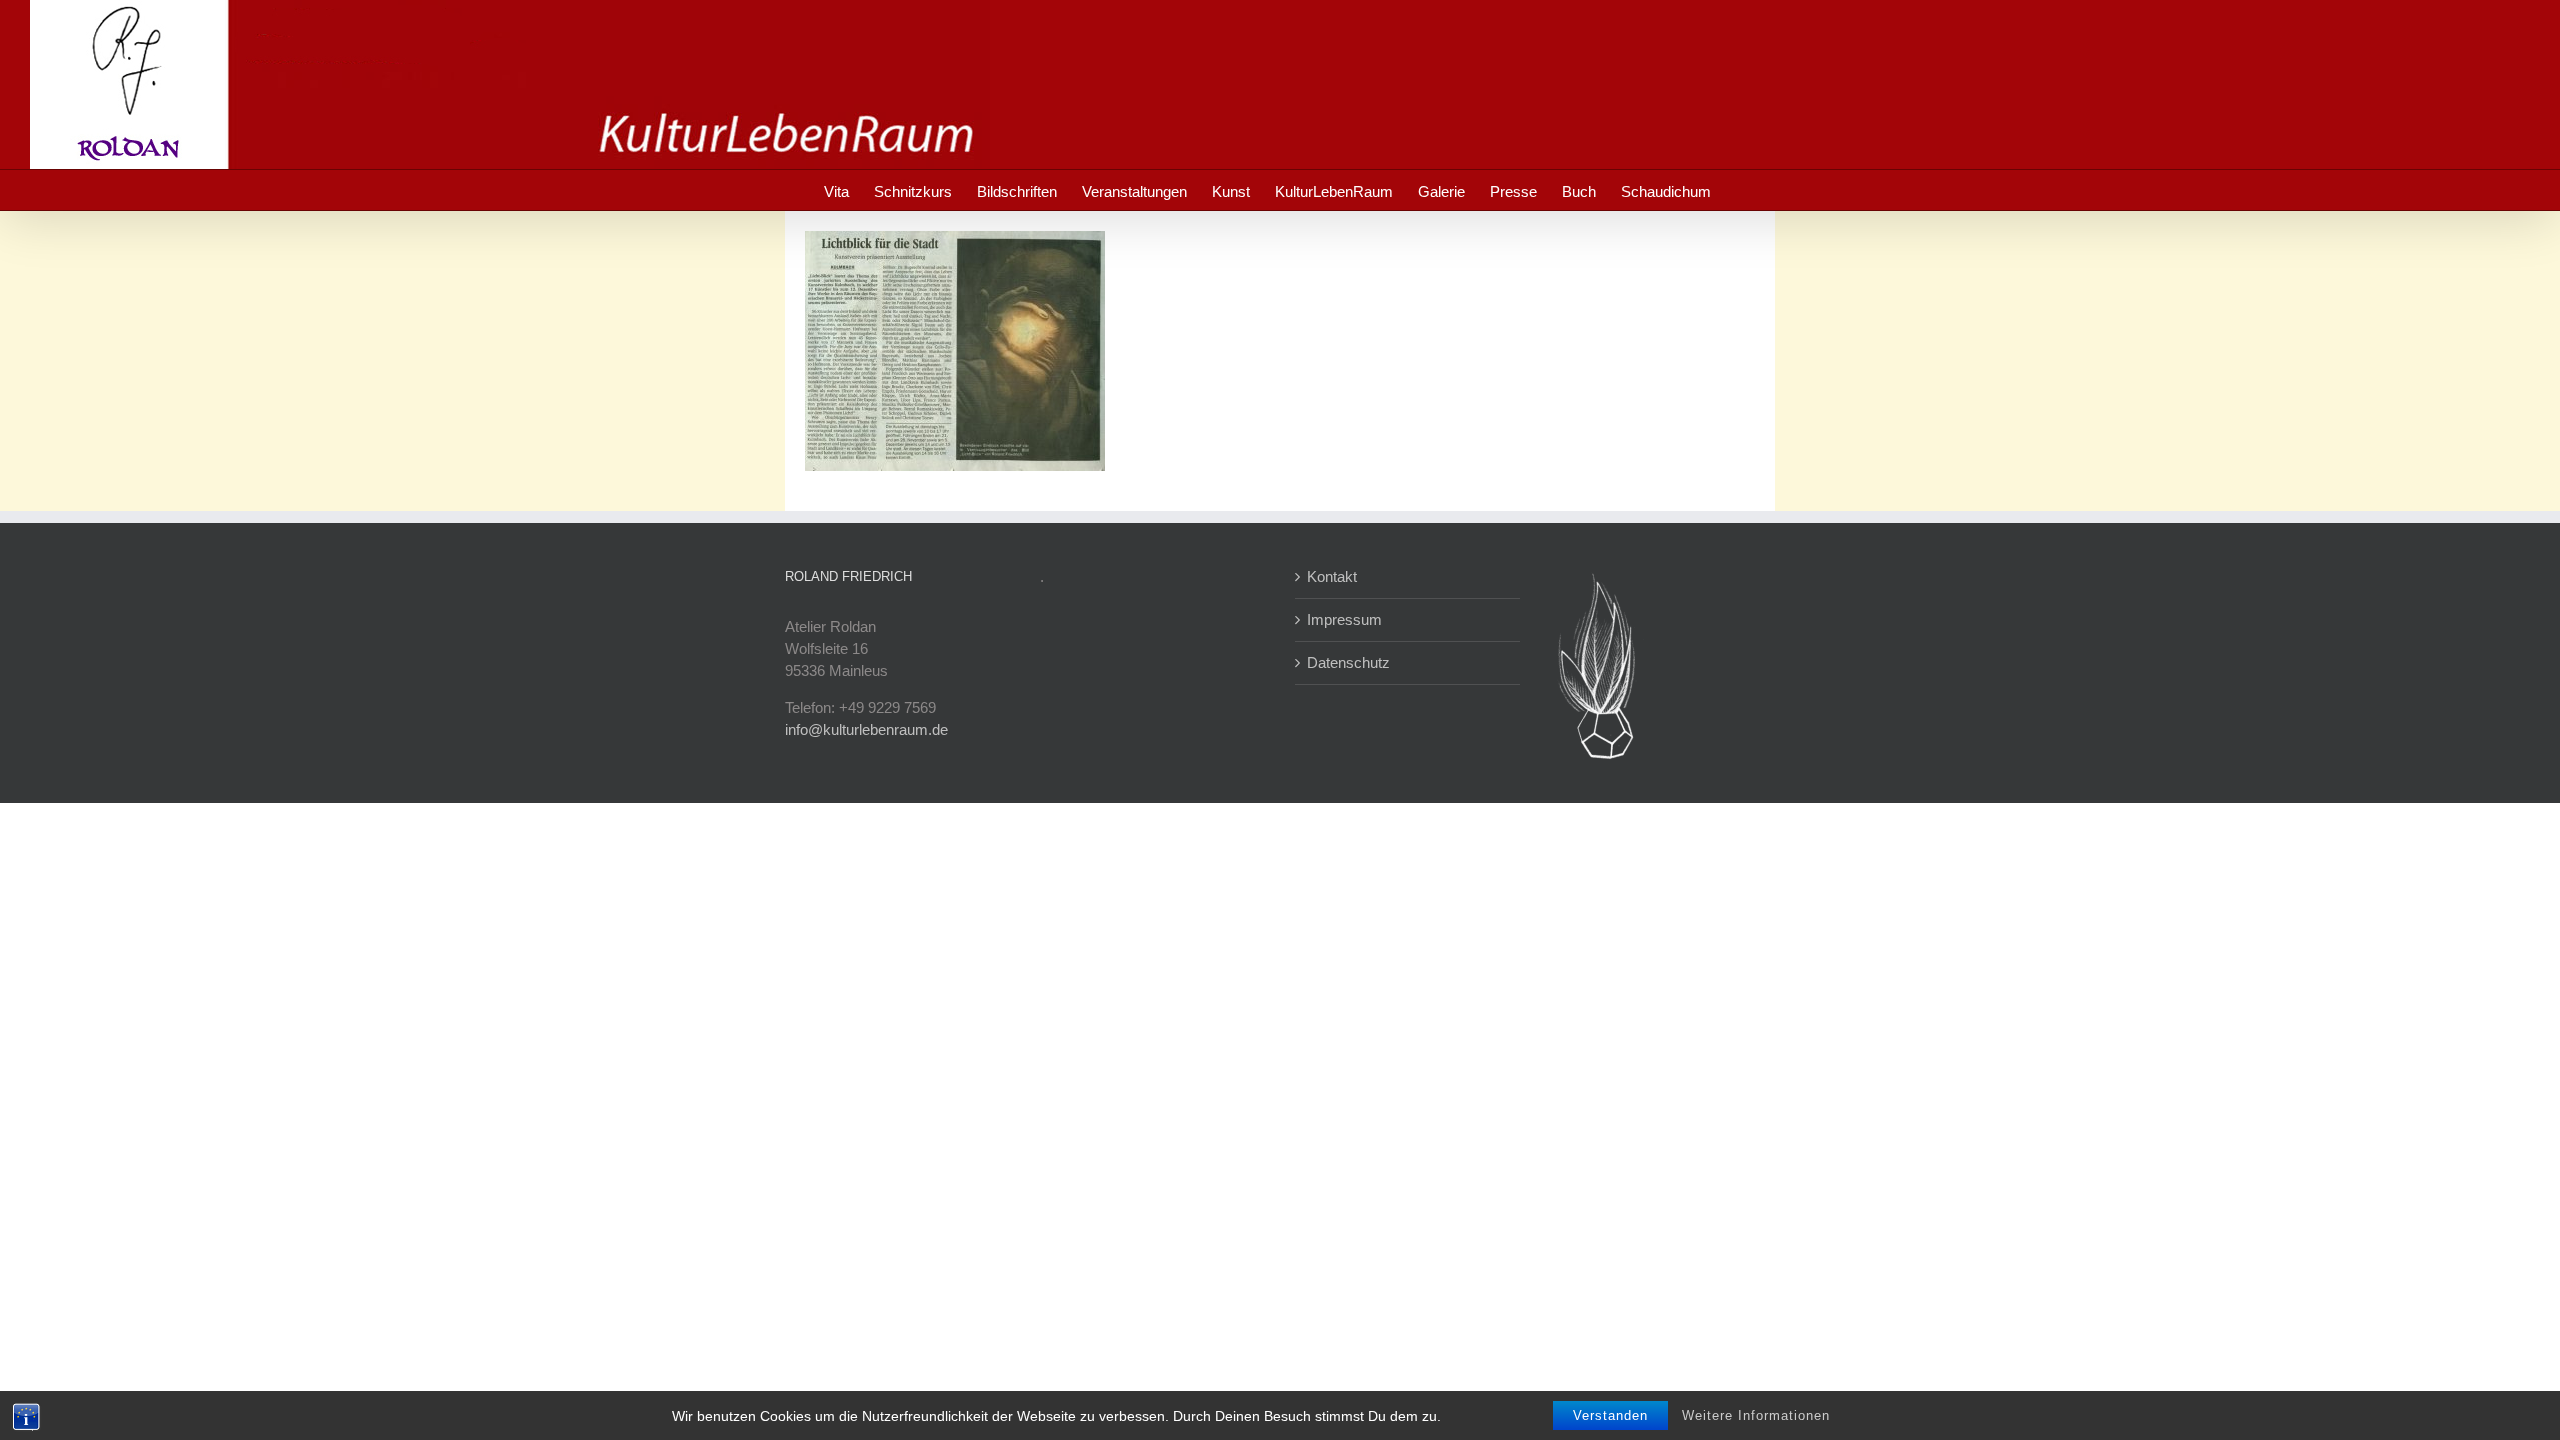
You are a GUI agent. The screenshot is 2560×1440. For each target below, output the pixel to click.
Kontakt (1332, 576)
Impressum (1344, 619)
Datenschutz (1348, 662)
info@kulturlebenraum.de (866, 729)
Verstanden (1610, 1415)
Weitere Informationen (1756, 1415)
